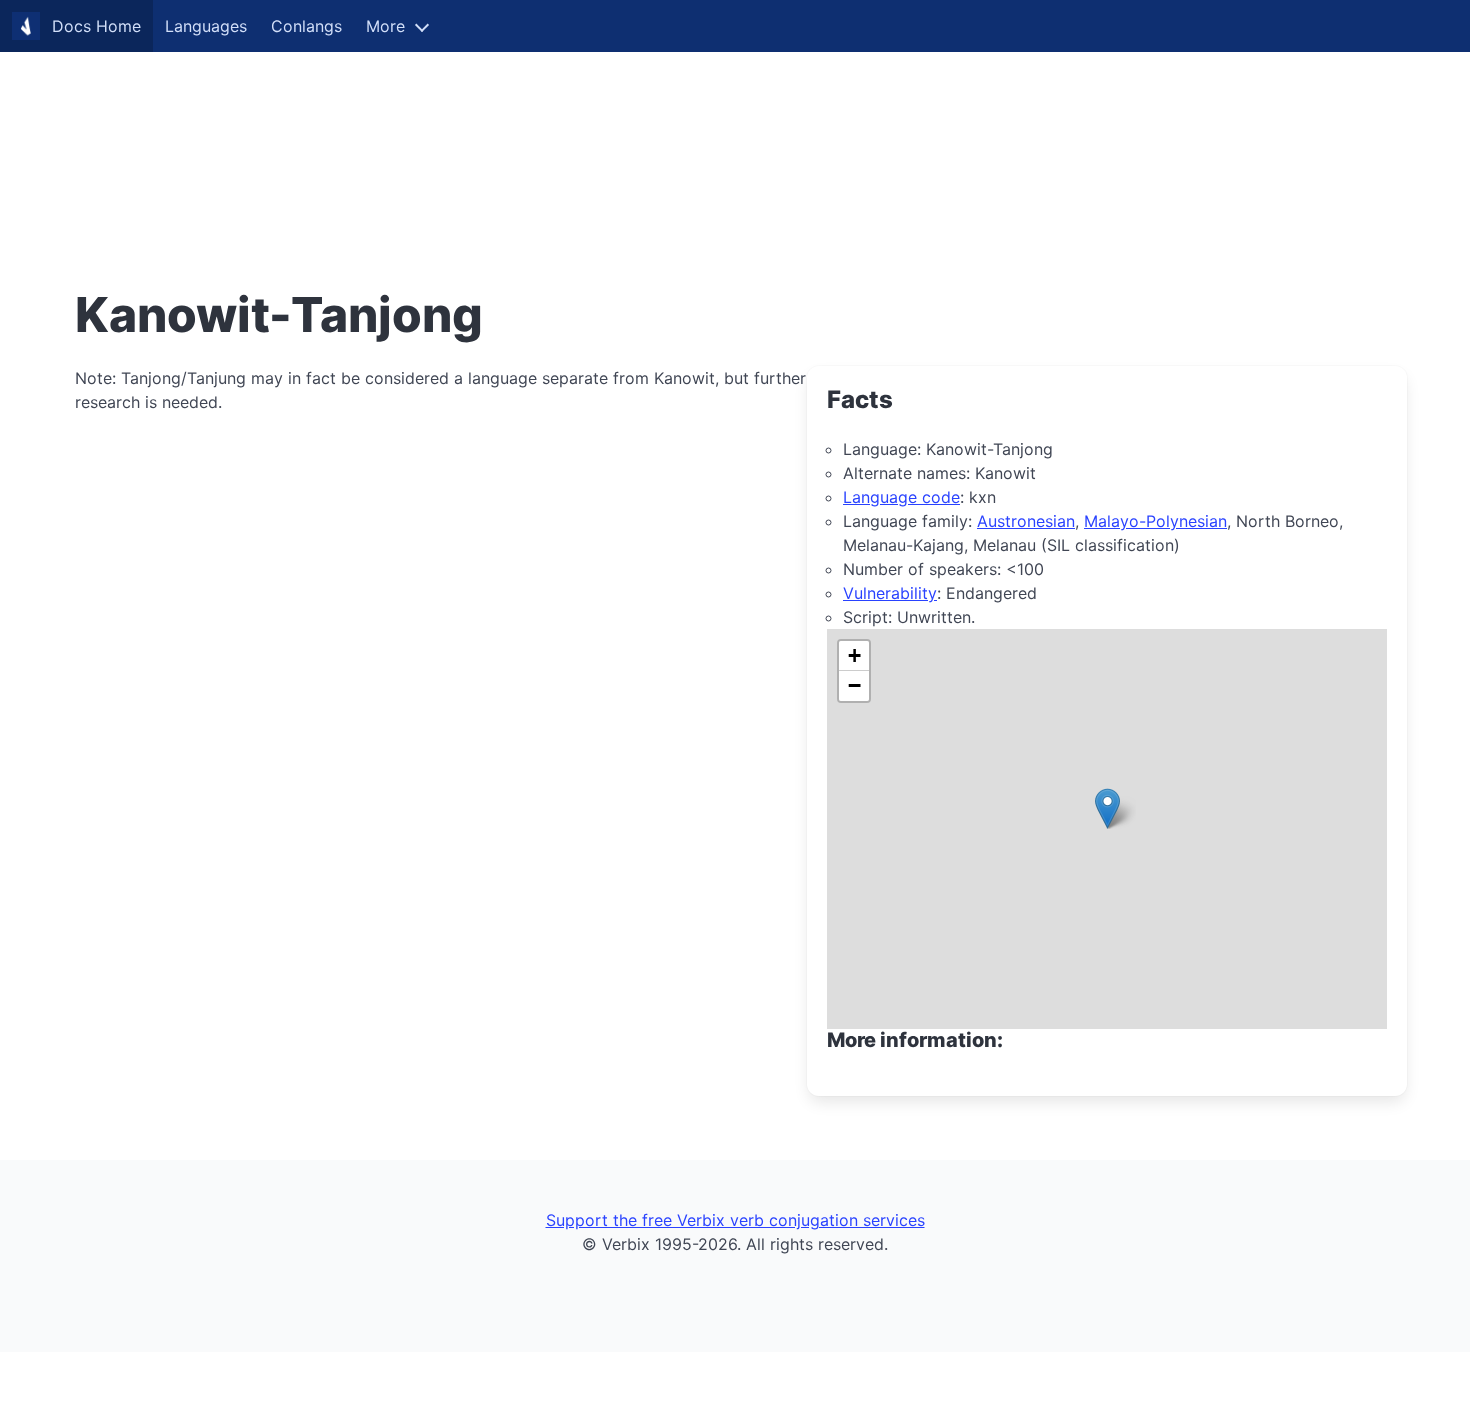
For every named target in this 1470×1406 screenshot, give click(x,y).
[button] (1107, 808)
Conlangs (306, 26)
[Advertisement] (600, 140)
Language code (901, 497)
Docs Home (96, 26)
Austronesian (1026, 521)
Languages (206, 26)
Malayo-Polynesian (1155, 521)
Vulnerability (890, 593)
